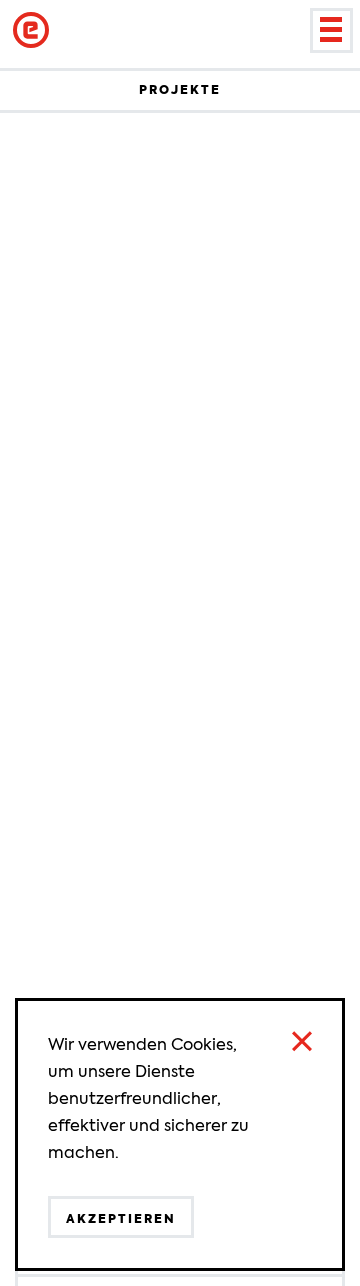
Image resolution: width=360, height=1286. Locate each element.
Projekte (180, 90)
